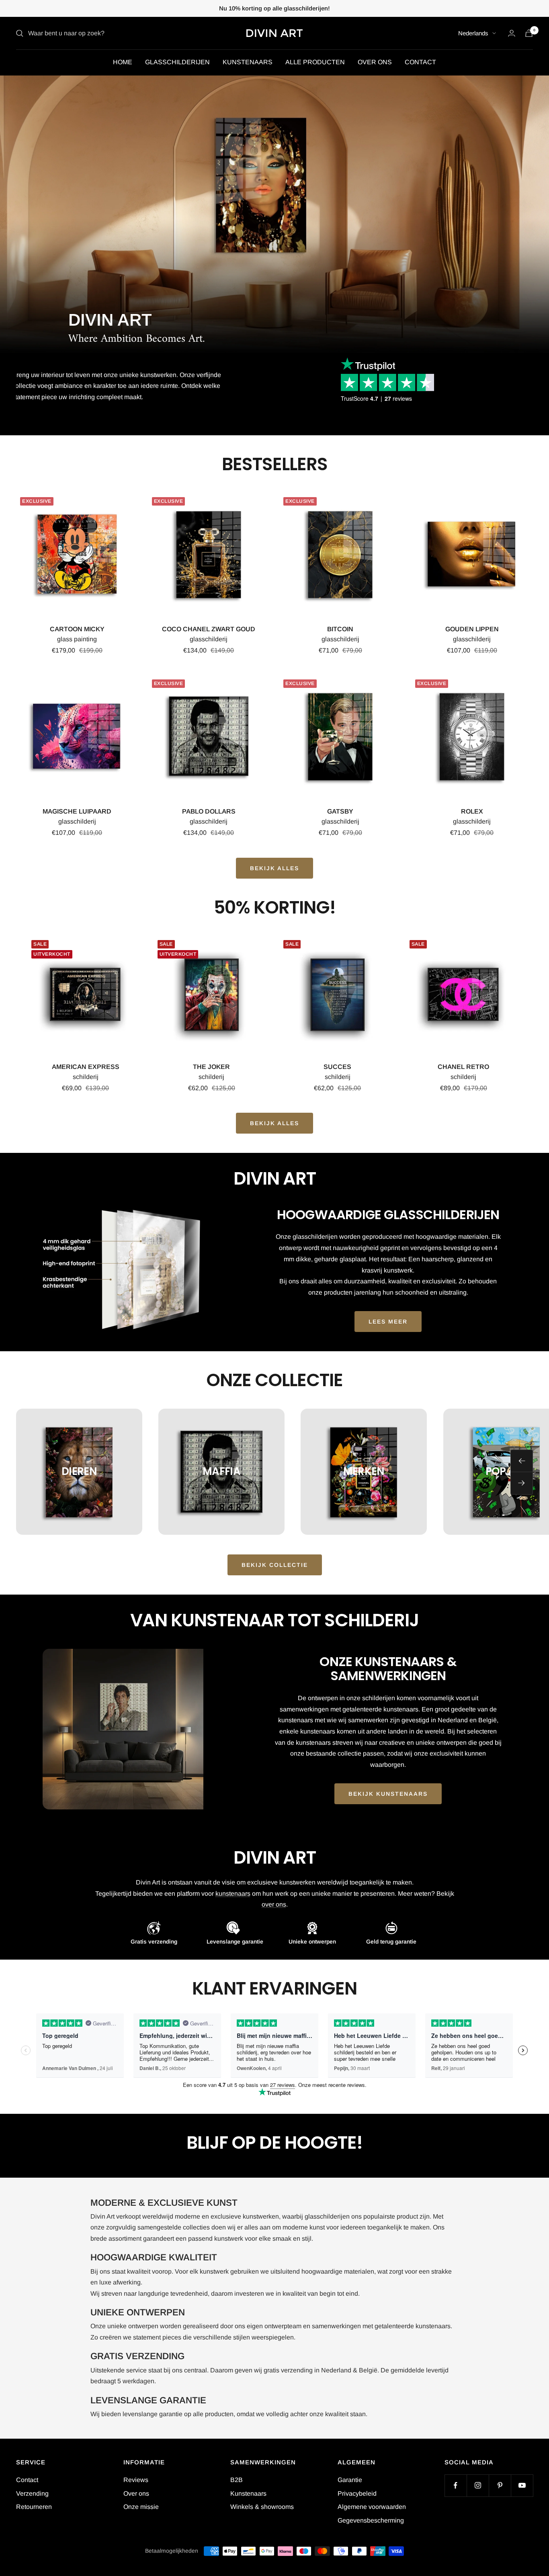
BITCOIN (340, 629)
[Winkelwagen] (529, 33)
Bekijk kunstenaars (388, 1794)
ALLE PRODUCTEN (315, 62)
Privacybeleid (357, 2493)
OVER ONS (375, 62)
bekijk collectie (275, 1565)
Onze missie (141, 2507)
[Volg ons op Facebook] (456, 2485)
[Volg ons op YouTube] (522, 2485)
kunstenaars (233, 1894)
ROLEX (472, 811)
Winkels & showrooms (262, 2507)
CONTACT (420, 62)
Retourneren (34, 2507)
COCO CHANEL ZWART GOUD (209, 629)
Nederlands (473, 33)
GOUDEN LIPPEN (472, 629)
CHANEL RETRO (463, 1067)
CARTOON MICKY (77, 629)
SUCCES (337, 1067)
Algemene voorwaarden (372, 2507)
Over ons (136, 2493)
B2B (237, 2480)
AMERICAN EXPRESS (86, 1067)
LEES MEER (388, 1322)
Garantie (350, 2480)
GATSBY (340, 811)
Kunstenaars (248, 2493)
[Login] (512, 33)
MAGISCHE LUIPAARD (77, 811)
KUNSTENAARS (248, 62)
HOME (123, 62)
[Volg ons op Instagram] (478, 2485)
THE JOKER (211, 1067)
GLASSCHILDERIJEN (177, 62)
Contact (27, 2480)
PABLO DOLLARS (209, 811)
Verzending (32, 2493)
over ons (274, 1904)
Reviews (136, 2480)
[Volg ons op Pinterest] (500, 2485)
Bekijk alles (274, 1123)
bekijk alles (274, 868)
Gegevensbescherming (371, 2520)
